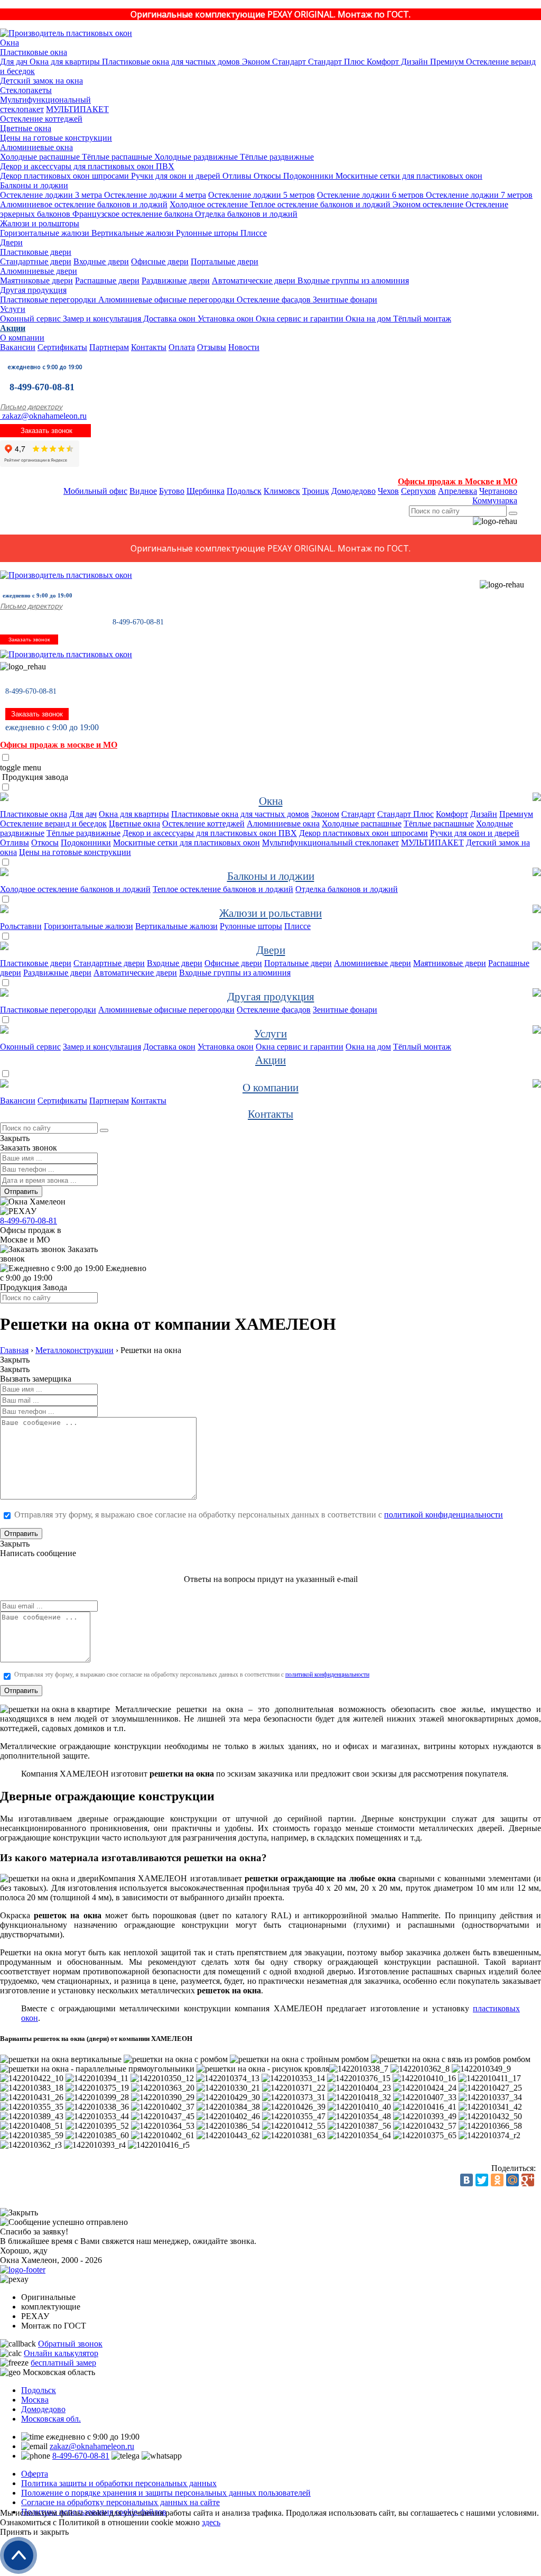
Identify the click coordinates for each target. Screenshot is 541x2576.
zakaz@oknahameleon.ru (43, 416)
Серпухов (418, 491)
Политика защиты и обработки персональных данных (119, 2483)
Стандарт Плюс (335, 62)
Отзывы (212, 347)
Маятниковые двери (36, 280)
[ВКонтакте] (467, 2180)
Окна (10, 43)
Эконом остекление (427, 204)
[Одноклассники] (497, 2180)
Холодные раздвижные (195, 157)
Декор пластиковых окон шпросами (64, 176)
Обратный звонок (70, 2344)
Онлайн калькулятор (61, 2353)
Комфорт (382, 62)
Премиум (446, 62)
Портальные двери (225, 261)
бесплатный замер (63, 2363)
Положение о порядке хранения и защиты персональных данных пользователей (166, 2493)
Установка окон (225, 319)
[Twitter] (482, 2180)
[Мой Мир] (512, 2180)
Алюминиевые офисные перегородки (165, 300)
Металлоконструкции (74, 1350)
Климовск (282, 491)
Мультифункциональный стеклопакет (330, 843)
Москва (35, 2400)
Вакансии (18, 347)
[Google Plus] (528, 2180)
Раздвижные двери (176, 280)
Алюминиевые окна (36, 147)
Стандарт (288, 62)
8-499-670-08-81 (42, 387)
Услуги (13, 309)
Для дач (14, 62)
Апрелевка (458, 491)
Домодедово (353, 491)
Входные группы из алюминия (352, 280)
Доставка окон (168, 319)
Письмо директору (31, 407)
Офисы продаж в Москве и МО (458, 481)
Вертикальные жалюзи (132, 233)
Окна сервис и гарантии (299, 319)
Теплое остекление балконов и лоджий (319, 204)
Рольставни (21, 926)
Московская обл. (51, 2419)
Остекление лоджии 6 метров (370, 195)
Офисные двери (160, 261)
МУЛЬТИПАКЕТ (77, 109)
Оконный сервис (30, 319)
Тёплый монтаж (421, 319)
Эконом (255, 62)
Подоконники (307, 176)
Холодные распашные (40, 157)
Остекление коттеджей (41, 119)
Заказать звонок (45, 431)
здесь (211, 2522)
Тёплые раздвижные (276, 157)
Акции (13, 328)
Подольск (244, 491)
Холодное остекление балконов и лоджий (75, 889)
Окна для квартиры (64, 62)
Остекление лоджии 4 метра (154, 195)
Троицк (316, 491)
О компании (22, 338)
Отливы (236, 176)
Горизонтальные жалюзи (45, 233)
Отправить (21, 1192)
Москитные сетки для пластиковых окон (408, 176)
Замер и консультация (101, 319)
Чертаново (498, 491)
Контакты (149, 347)
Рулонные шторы (206, 233)
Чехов (388, 491)
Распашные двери (107, 280)
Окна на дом (367, 319)
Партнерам (109, 347)
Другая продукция (33, 290)
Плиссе (253, 233)
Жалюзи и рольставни (270, 913)
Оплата (182, 347)
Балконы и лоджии (34, 185)
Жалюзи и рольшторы (40, 223)
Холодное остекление (209, 204)
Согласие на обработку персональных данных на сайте (120, 2502)
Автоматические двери (254, 280)
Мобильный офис (95, 491)
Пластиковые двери (36, 252)
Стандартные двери (36, 261)
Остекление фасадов (273, 300)
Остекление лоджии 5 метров (262, 195)
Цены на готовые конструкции (56, 138)
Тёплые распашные (116, 157)
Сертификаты (62, 347)
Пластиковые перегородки (48, 300)
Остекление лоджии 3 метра (51, 195)
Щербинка (206, 491)
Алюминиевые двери (39, 271)
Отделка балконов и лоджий (245, 214)
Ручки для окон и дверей (175, 176)
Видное (143, 491)
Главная (14, 1350)
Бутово (172, 491)
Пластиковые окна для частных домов (170, 62)
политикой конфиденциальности (444, 1515)
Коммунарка (495, 500)
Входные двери (101, 261)
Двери (11, 242)
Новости (244, 347)
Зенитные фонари (344, 300)
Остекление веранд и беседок (53, 824)
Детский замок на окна (41, 81)
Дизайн (413, 62)
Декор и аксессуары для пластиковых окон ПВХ (87, 166)
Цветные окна (26, 128)
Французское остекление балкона (132, 214)
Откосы (266, 176)
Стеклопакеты (26, 90)
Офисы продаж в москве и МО (59, 745)
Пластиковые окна (34, 52)
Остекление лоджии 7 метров (478, 195)
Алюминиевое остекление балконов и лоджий (84, 204)
